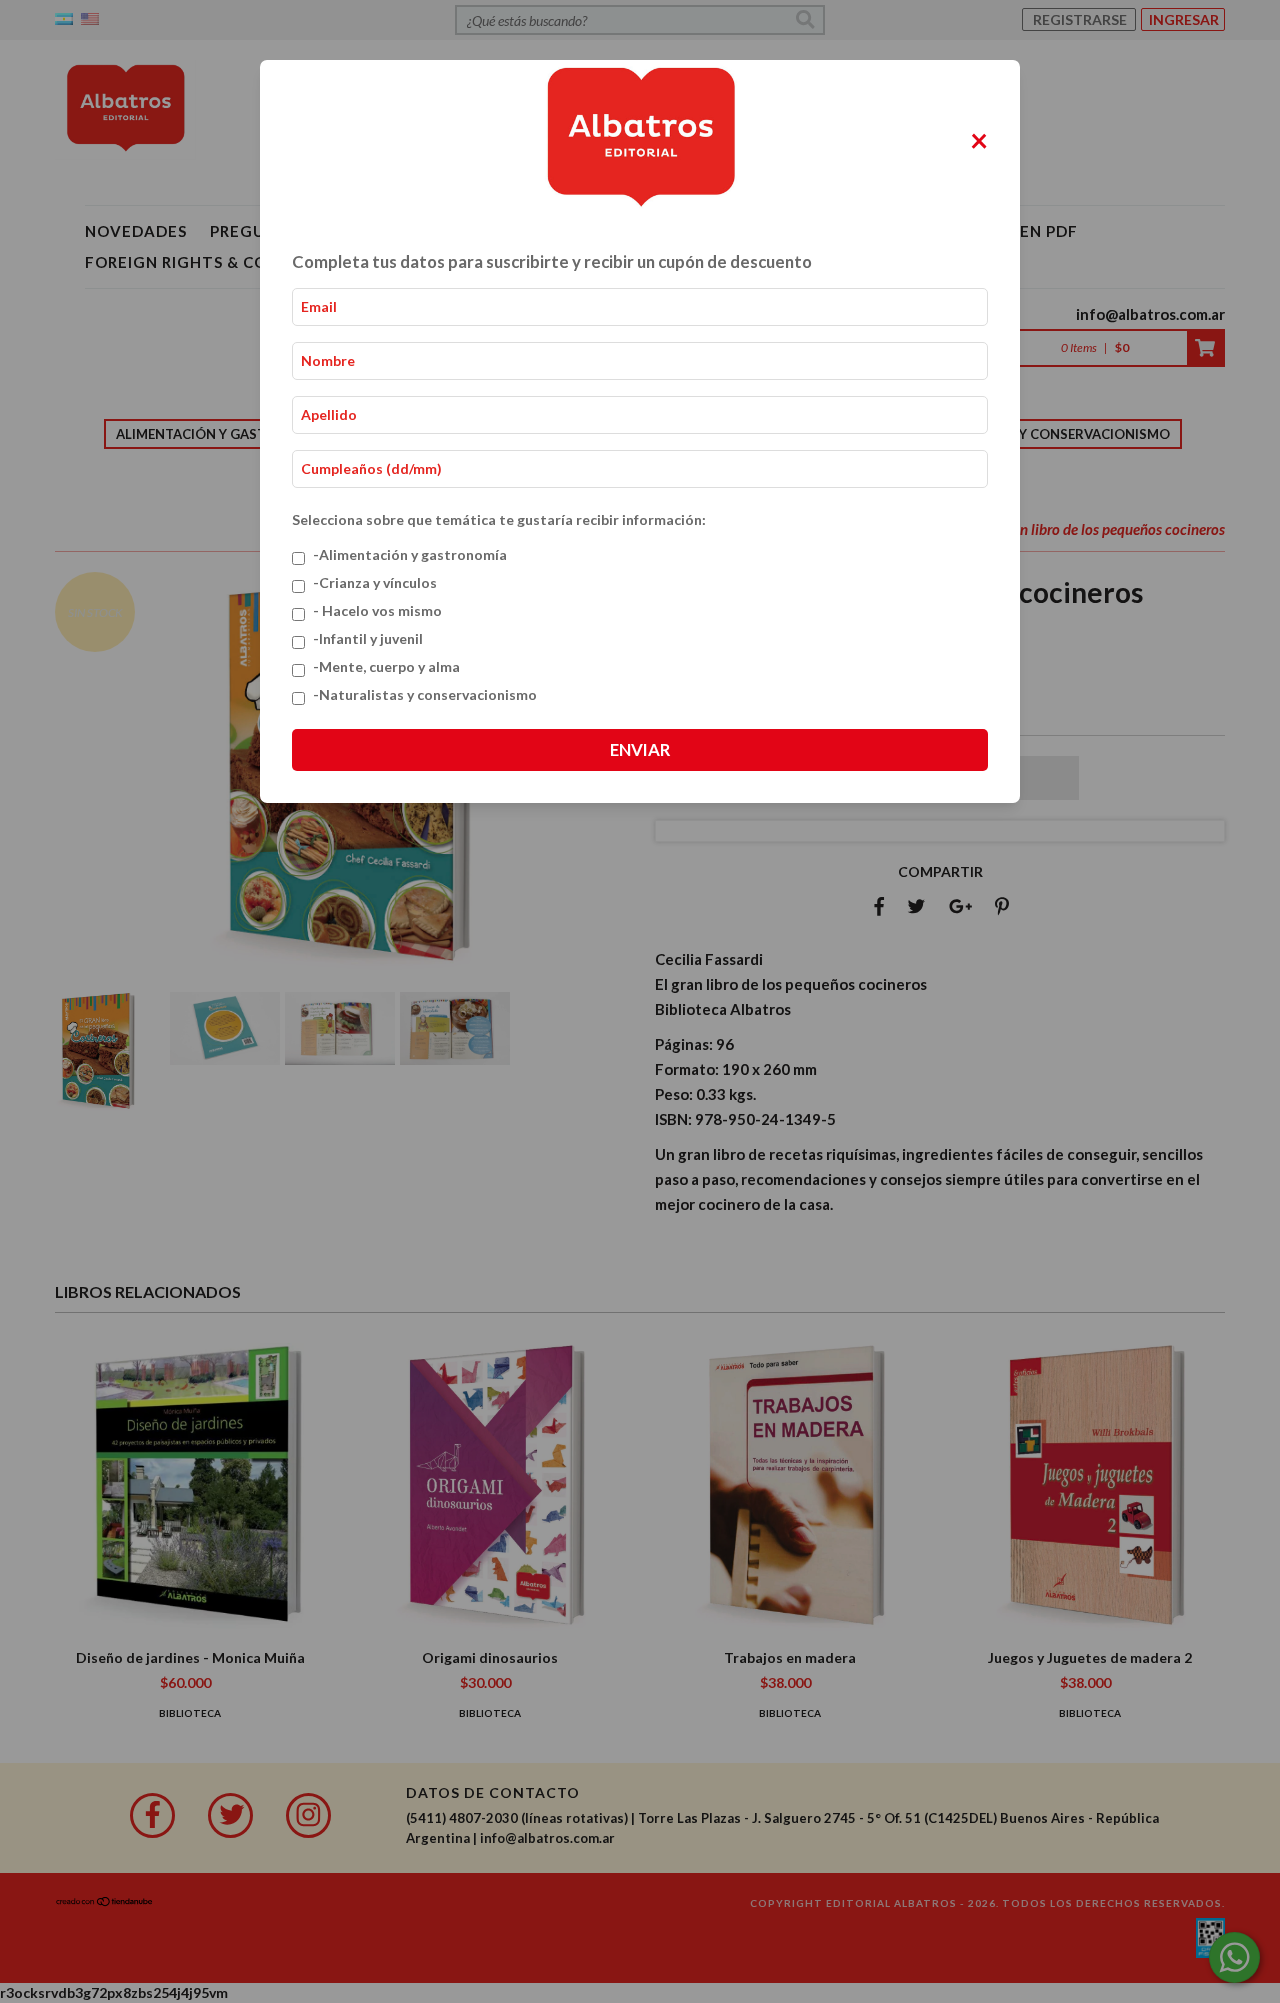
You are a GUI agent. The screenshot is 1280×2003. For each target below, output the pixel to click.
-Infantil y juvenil (368, 638)
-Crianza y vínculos (375, 582)
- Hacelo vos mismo (377, 610)
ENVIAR (640, 749)
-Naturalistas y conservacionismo (425, 694)
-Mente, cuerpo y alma (386, 666)
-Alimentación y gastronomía (410, 554)
